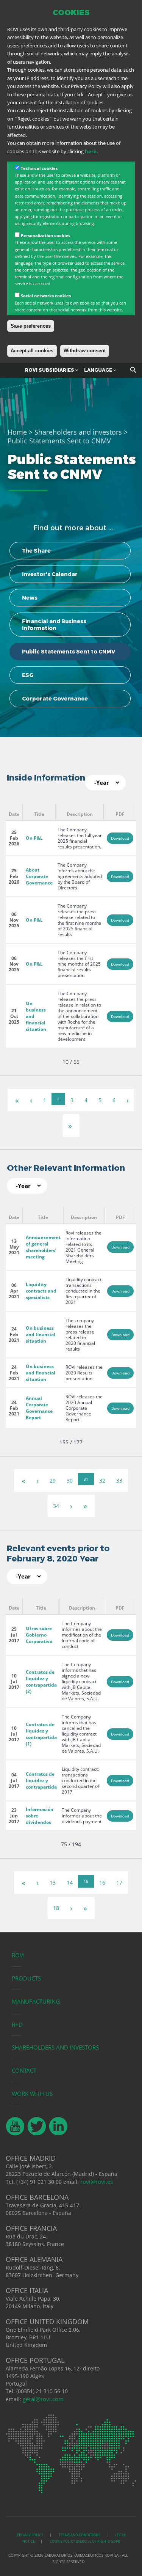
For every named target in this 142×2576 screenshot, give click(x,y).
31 (86, 1479)
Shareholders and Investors (55, 2047)
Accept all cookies (32, 351)
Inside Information (46, 778)
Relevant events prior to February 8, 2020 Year (58, 1553)
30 (70, 1480)
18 (56, 1908)
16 (102, 1883)
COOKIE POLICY (62, 2541)
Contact (24, 2070)
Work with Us (32, 2094)
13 (53, 1883)
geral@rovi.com (43, 2399)
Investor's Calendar (50, 574)
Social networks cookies (46, 296)
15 (86, 1881)
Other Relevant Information (66, 1168)
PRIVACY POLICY (30, 2535)
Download (120, 838)
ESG (28, 675)
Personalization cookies (45, 235)
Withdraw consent (85, 351)
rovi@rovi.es (97, 2182)
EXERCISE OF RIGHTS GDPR (98, 2541)
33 (119, 1480)
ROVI (18, 1955)
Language (99, 370)
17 (119, 1883)
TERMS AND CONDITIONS (80, 2535)
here (91, 151)
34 (56, 1506)
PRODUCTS (26, 1978)
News (30, 598)
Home (17, 432)
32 (102, 1480)
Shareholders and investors (78, 432)
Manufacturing (36, 2001)
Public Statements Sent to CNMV (69, 652)
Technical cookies (39, 168)
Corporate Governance (55, 699)
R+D (17, 2025)
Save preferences (31, 326)
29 (53, 1480)
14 (70, 1883)
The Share (36, 551)
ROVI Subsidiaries (50, 370)
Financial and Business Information (54, 625)
